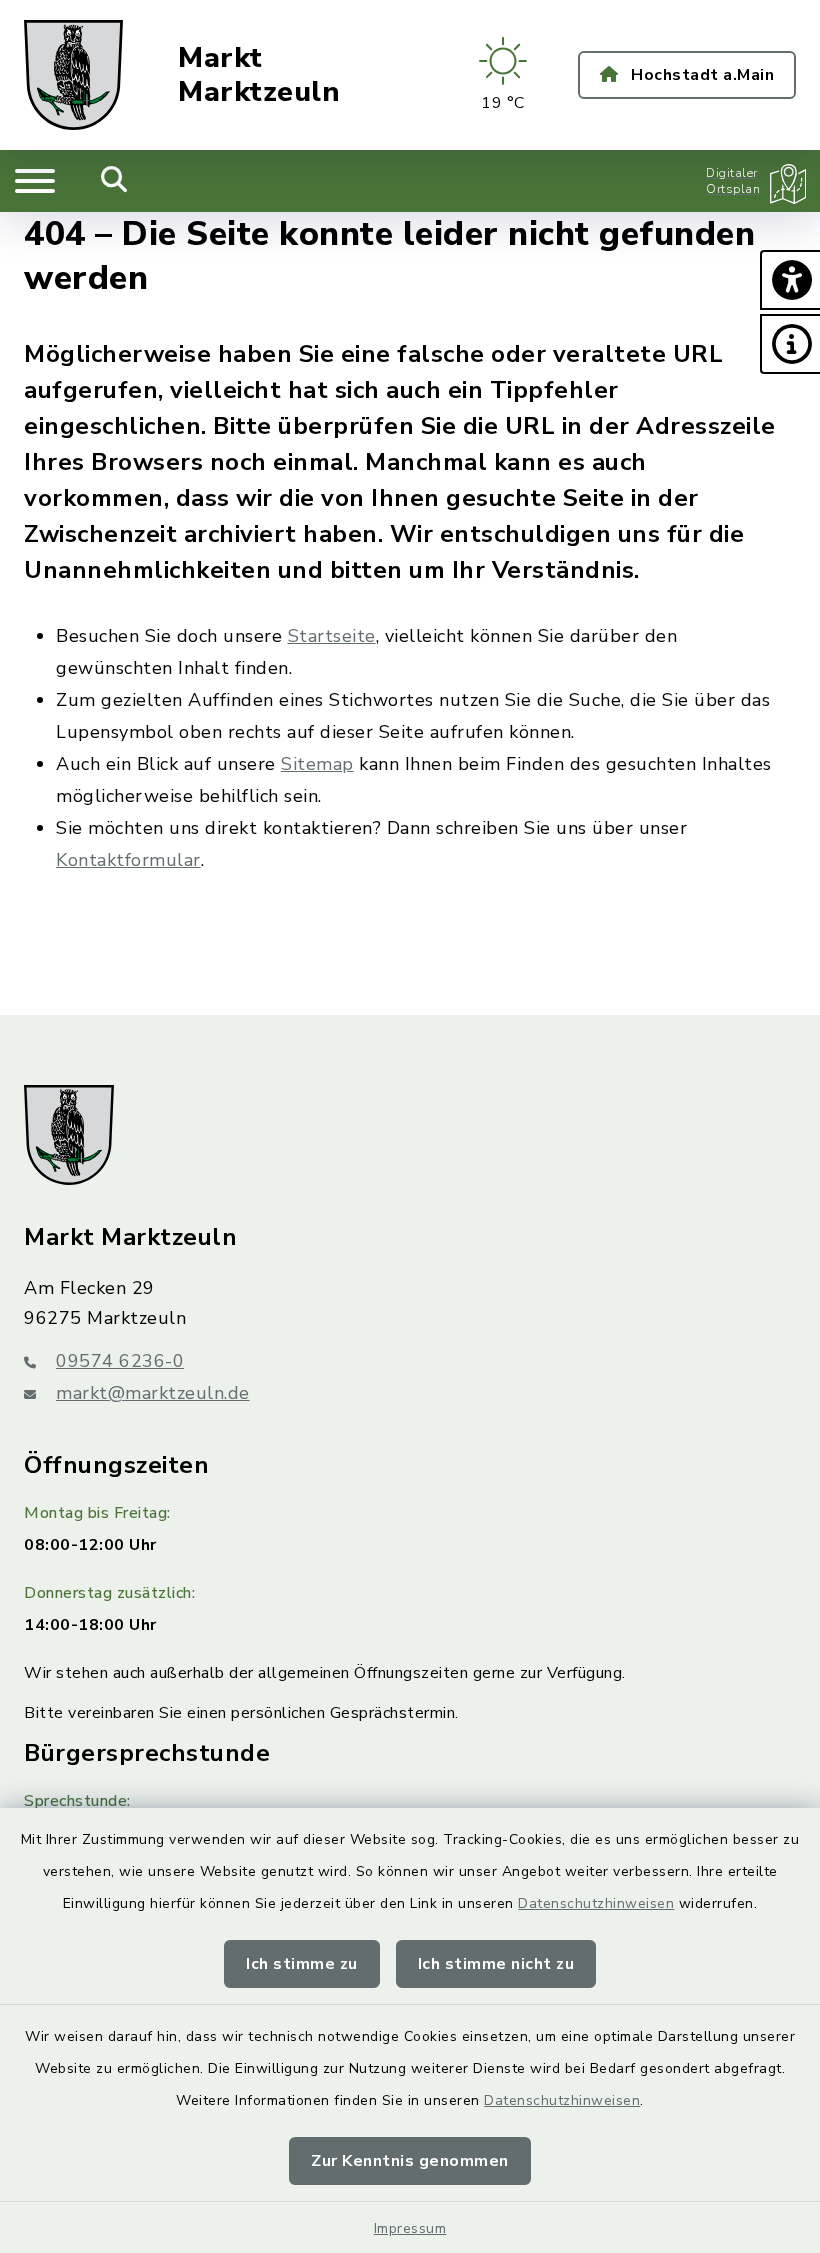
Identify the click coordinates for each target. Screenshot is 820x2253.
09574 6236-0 (120, 1361)
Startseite (332, 636)
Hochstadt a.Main (701, 75)
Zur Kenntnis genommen (410, 2161)
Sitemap (317, 764)
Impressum (410, 2228)
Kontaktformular (128, 860)
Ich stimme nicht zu (496, 1964)
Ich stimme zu (302, 1964)
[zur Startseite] (73, 75)
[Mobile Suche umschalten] (114, 181)
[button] (790, 280)
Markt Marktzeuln (259, 75)
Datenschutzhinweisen (596, 1903)
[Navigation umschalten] (35, 181)
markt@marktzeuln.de (153, 1393)
